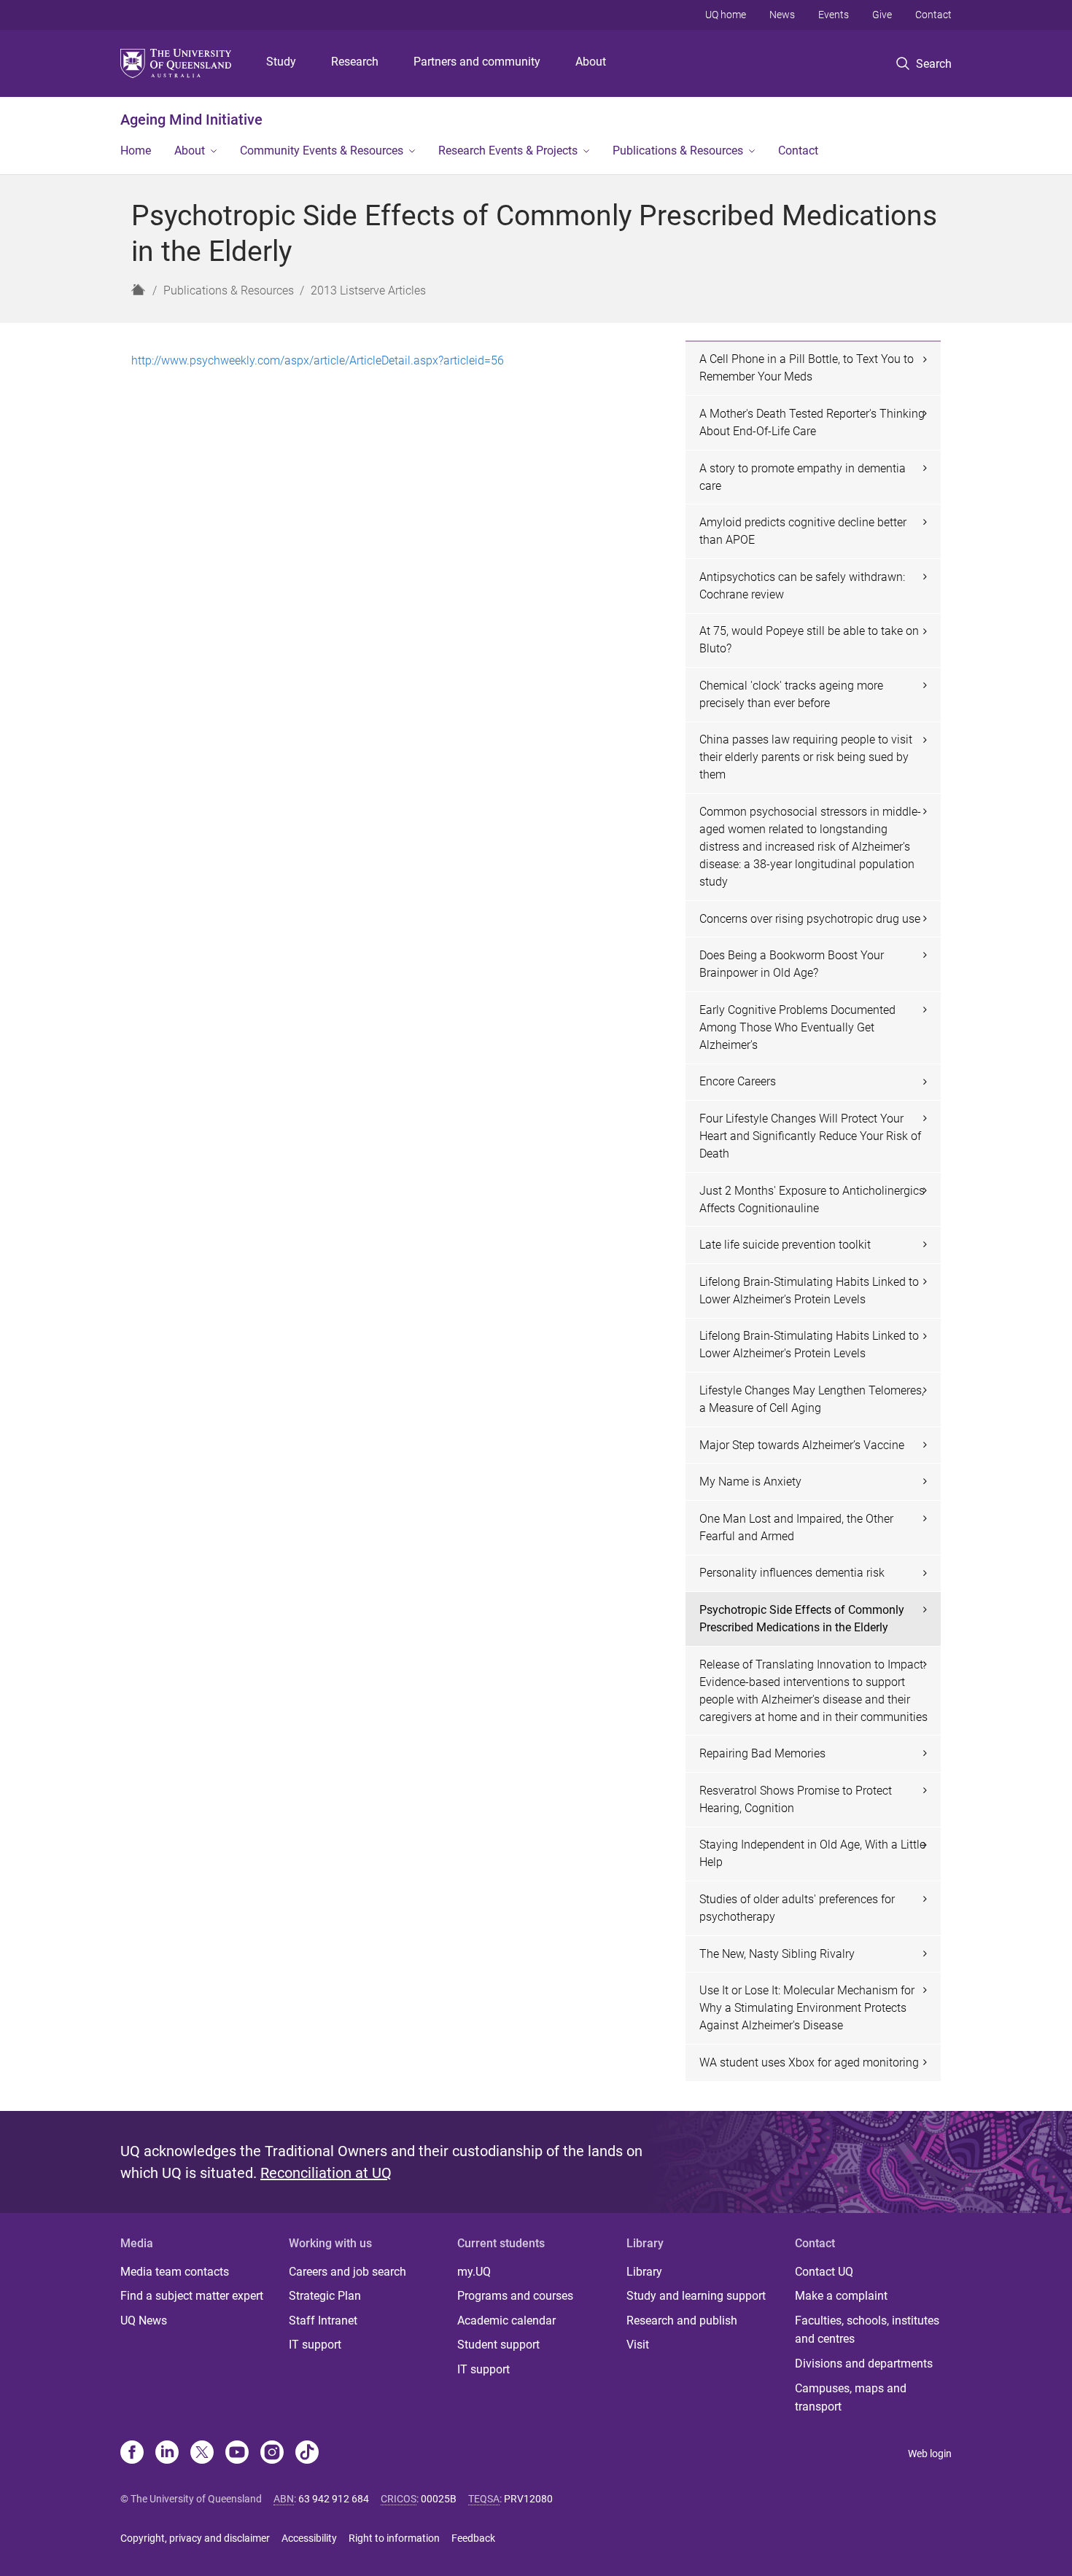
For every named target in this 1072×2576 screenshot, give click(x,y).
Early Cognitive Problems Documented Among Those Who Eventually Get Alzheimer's (797, 1027)
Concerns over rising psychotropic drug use (810, 919)
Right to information (394, 2538)
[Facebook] (132, 2454)
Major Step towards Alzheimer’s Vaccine (802, 1445)
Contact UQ (824, 2272)
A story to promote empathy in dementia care (803, 477)
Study (281, 62)
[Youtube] (237, 2454)
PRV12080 (528, 2499)
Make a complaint (841, 2296)
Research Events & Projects (508, 151)
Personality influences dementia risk (792, 1573)
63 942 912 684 (334, 2499)
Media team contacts (175, 2272)
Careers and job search (347, 2272)
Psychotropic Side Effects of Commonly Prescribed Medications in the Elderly (802, 1619)
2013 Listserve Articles (368, 290)
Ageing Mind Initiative (191, 120)
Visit (638, 2345)
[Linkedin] (167, 2454)
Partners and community (477, 62)
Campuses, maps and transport (851, 2398)
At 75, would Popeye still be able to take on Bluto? (809, 640)
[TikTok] (307, 2454)
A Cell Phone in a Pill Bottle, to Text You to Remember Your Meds (807, 368)
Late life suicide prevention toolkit (785, 1245)
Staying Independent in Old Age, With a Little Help (812, 1853)
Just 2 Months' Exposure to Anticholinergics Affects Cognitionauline (812, 1199)
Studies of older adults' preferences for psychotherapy (797, 1908)
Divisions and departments (864, 2364)
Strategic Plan (325, 2296)
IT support (315, 2345)
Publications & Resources (678, 151)
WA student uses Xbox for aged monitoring (809, 2062)
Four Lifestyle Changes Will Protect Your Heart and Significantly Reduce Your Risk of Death (810, 1136)
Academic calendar (506, 2321)
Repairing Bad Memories (762, 1753)
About (591, 62)
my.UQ (474, 2272)
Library (644, 2272)
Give (882, 15)
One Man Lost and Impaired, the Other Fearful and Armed (796, 1527)
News (782, 15)
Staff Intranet (323, 2321)
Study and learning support (696, 2296)
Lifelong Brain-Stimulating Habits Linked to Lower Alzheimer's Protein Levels (809, 1291)
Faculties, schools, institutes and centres (867, 2330)
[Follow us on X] (202, 2454)
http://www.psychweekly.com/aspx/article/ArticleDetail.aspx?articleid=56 (318, 360)
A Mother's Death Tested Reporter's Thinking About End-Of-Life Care (812, 422)
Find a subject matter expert (192, 2296)
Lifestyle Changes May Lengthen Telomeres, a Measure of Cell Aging (812, 1399)
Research (355, 62)
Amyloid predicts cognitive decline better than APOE (803, 531)
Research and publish (682, 2321)
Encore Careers (738, 1081)
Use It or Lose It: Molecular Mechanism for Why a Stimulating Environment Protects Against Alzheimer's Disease (807, 2008)
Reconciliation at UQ (326, 2173)
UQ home (726, 15)
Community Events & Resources (322, 151)
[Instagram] (272, 2454)
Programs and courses (515, 2296)
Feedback (473, 2538)
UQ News (144, 2321)
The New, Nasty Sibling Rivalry (777, 1954)
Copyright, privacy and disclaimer (195, 2538)
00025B (439, 2499)
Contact (933, 15)
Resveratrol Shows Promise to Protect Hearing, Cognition (796, 1799)
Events (834, 15)
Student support (498, 2345)
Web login (930, 2454)
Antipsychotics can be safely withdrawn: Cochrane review (802, 586)
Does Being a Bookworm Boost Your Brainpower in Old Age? (792, 964)
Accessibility (309, 2538)
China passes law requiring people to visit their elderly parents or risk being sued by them (806, 757)
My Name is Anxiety (750, 1482)
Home (136, 151)
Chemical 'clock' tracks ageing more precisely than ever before (791, 694)
